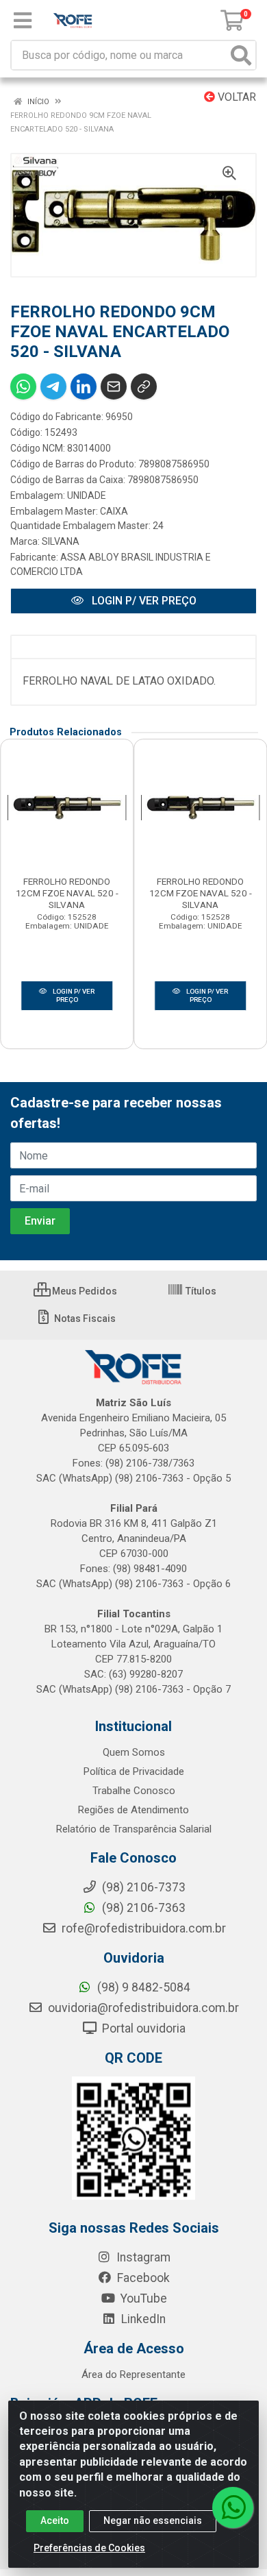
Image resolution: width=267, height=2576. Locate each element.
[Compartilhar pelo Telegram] (53, 387)
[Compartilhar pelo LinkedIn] (84, 387)
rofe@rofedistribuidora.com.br (142, 1928)
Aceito (55, 2520)
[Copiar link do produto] (144, 387)
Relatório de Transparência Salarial (134, 1829)
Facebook (142, 2278)
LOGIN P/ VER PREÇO (143, 601)
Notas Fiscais (84, 1318)
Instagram (142, 2257)
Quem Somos (134, 1752)
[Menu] (23, 21)
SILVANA (61, 541)
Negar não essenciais (153, 2520)
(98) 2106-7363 (142, 1908)
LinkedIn (142, 2319)
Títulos (200, 1291)
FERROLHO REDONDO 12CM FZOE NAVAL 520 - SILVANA (67, 893)
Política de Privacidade (134, 1771)
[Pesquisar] (241, 55)
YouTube (142, 2298)
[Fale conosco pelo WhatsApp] (233, 2507)
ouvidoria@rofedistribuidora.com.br (142, 2008)
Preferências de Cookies (89, 2548)
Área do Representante (133, 2375)
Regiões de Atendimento (133, 1810)
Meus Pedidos (84, 1291)
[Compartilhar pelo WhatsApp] (23, 387)
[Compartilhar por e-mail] (114, 387)
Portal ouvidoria (142, 2028)
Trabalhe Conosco (134, 1791)
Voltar (236, 97)
